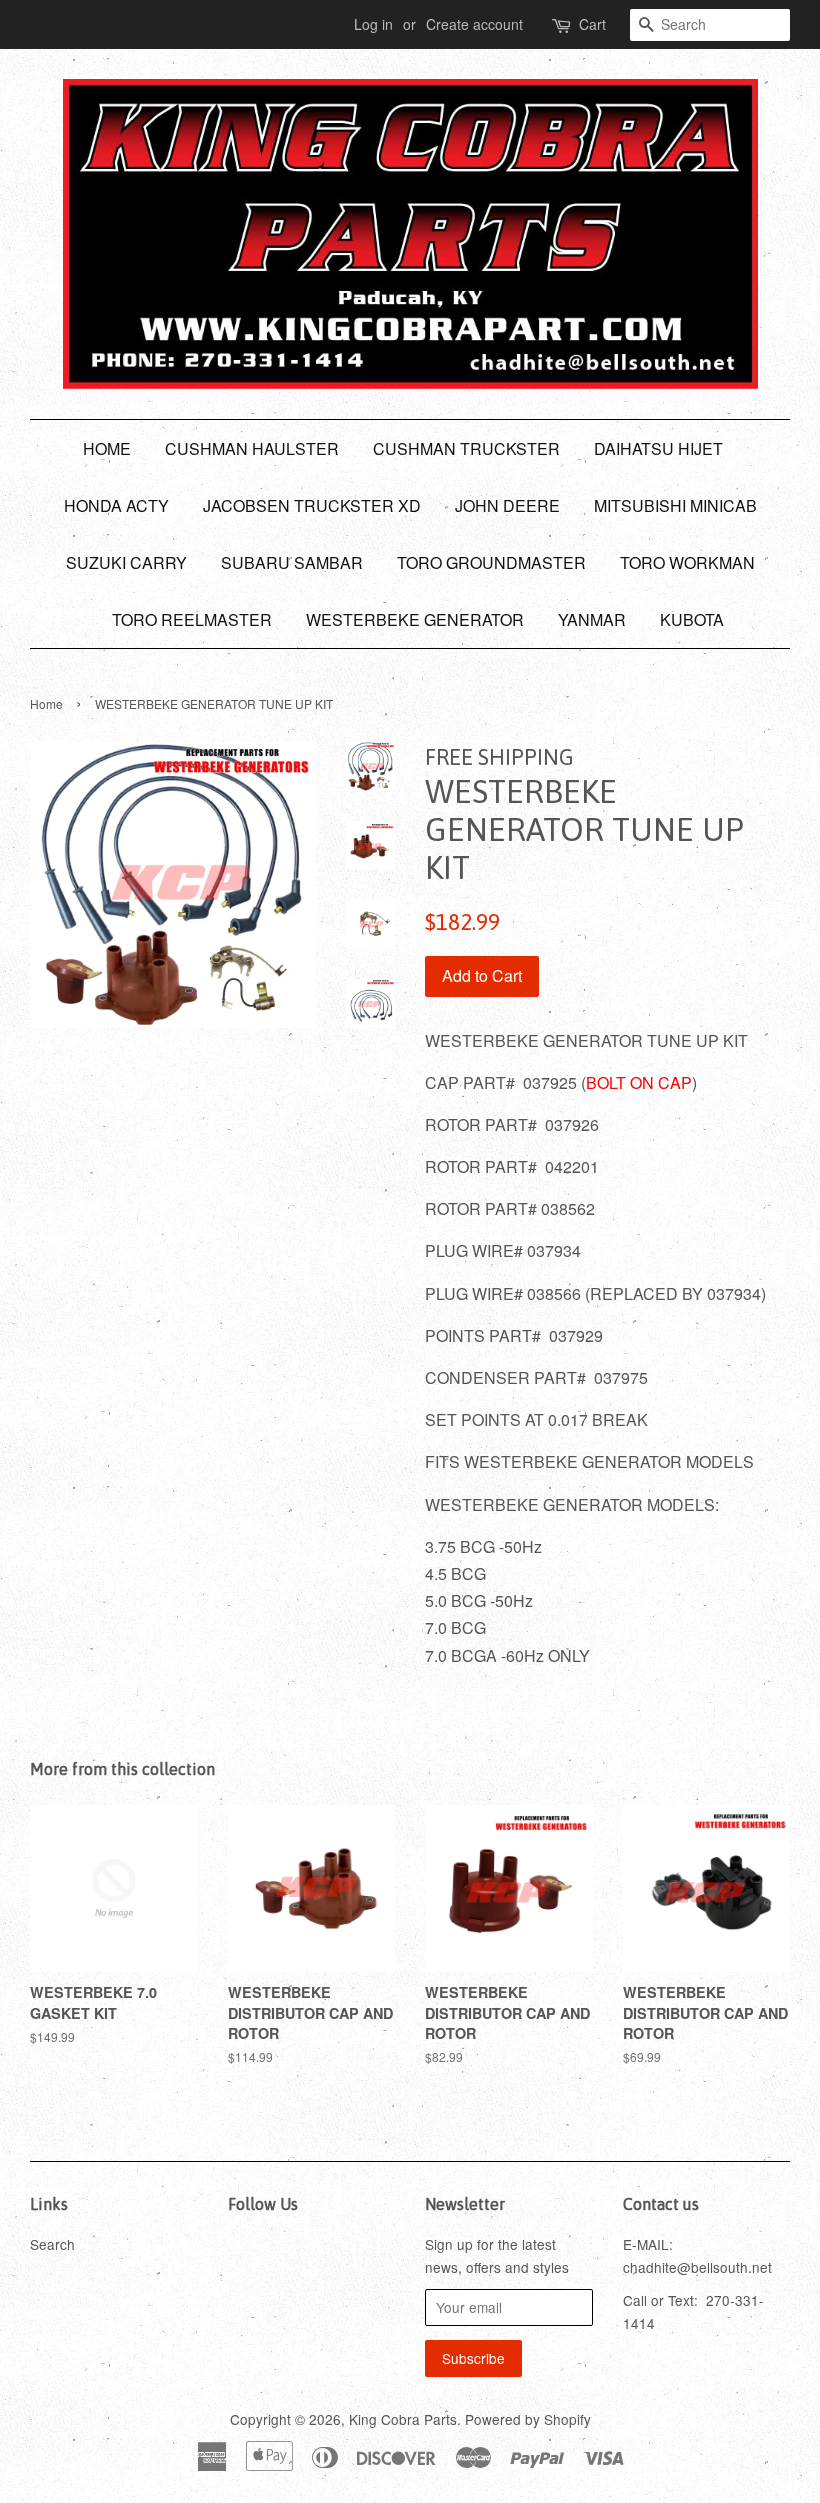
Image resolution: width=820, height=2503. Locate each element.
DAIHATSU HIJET (658, 448)
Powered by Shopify (528, 2419)
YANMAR (592, 619)
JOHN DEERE (507, 505)
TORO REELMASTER (192, 619)
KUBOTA (692, 619)
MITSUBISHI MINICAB (675, 505)
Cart (592, 24)
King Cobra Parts (403, 2419)
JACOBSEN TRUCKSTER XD (312, 505)
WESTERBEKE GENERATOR (415, 619)
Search (52, 2244)
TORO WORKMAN (687, 562)
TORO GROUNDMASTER (491, 562)
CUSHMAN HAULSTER (252, 448)
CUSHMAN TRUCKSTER (466, 448)
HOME (107, 448)
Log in (373, 24)
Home (46, 703)
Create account (474, 24)
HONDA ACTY (116, 505)
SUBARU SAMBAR (292, 562)
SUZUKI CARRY (126, 562)
